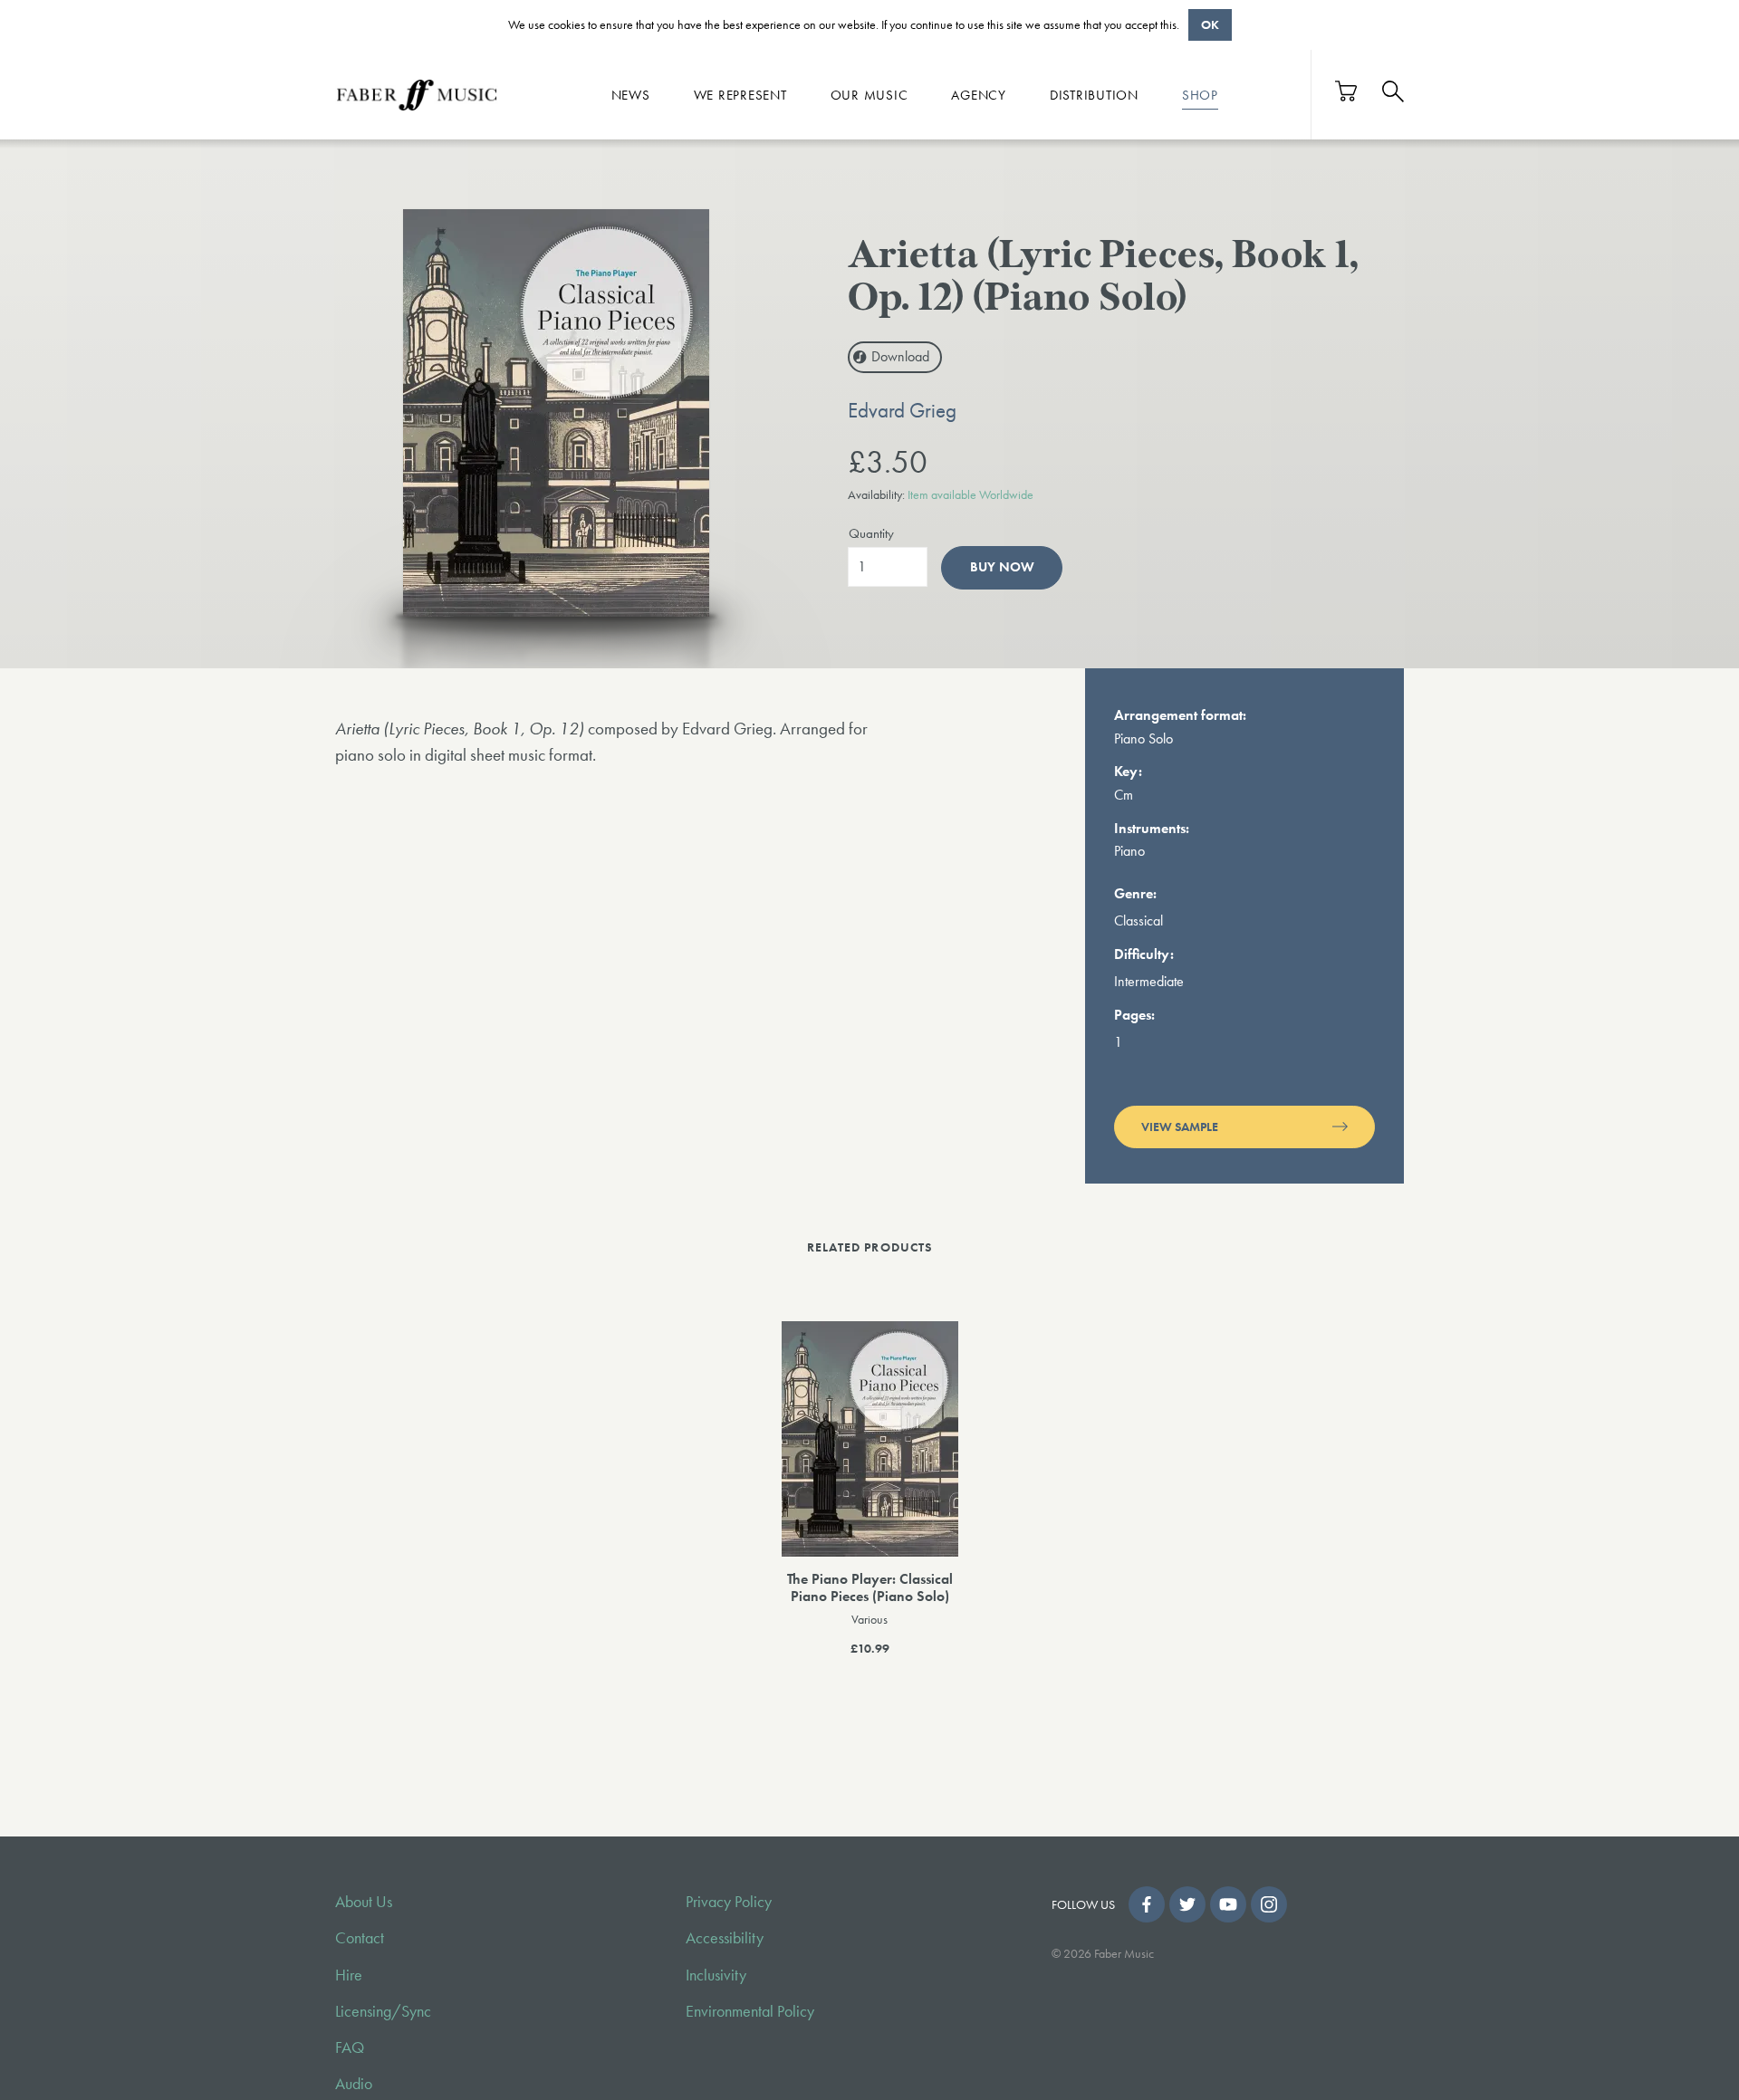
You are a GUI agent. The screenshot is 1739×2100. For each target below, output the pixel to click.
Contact (360, 1938)
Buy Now (1002, 567)
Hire (349, 1975)
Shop (1200, 94)
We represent (740, 94)
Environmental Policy (750, 2011)
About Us (364, 1902)
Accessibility (725, 1938)
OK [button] (1210, 24)
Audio (354, 2084)
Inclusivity (716, 1975)
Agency (979, 94)
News (631, 94)
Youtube (1228, 1904)
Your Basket (1347, 91)
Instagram (1269, 1904)
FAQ (350, 2047)
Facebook (1147, 1904)
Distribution (1094, 94)
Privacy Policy (729, 1902)
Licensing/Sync (383, 2011)
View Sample (1180, 1127)
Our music (869, 94)
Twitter (1187, 1904)
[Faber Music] (417, 94)
